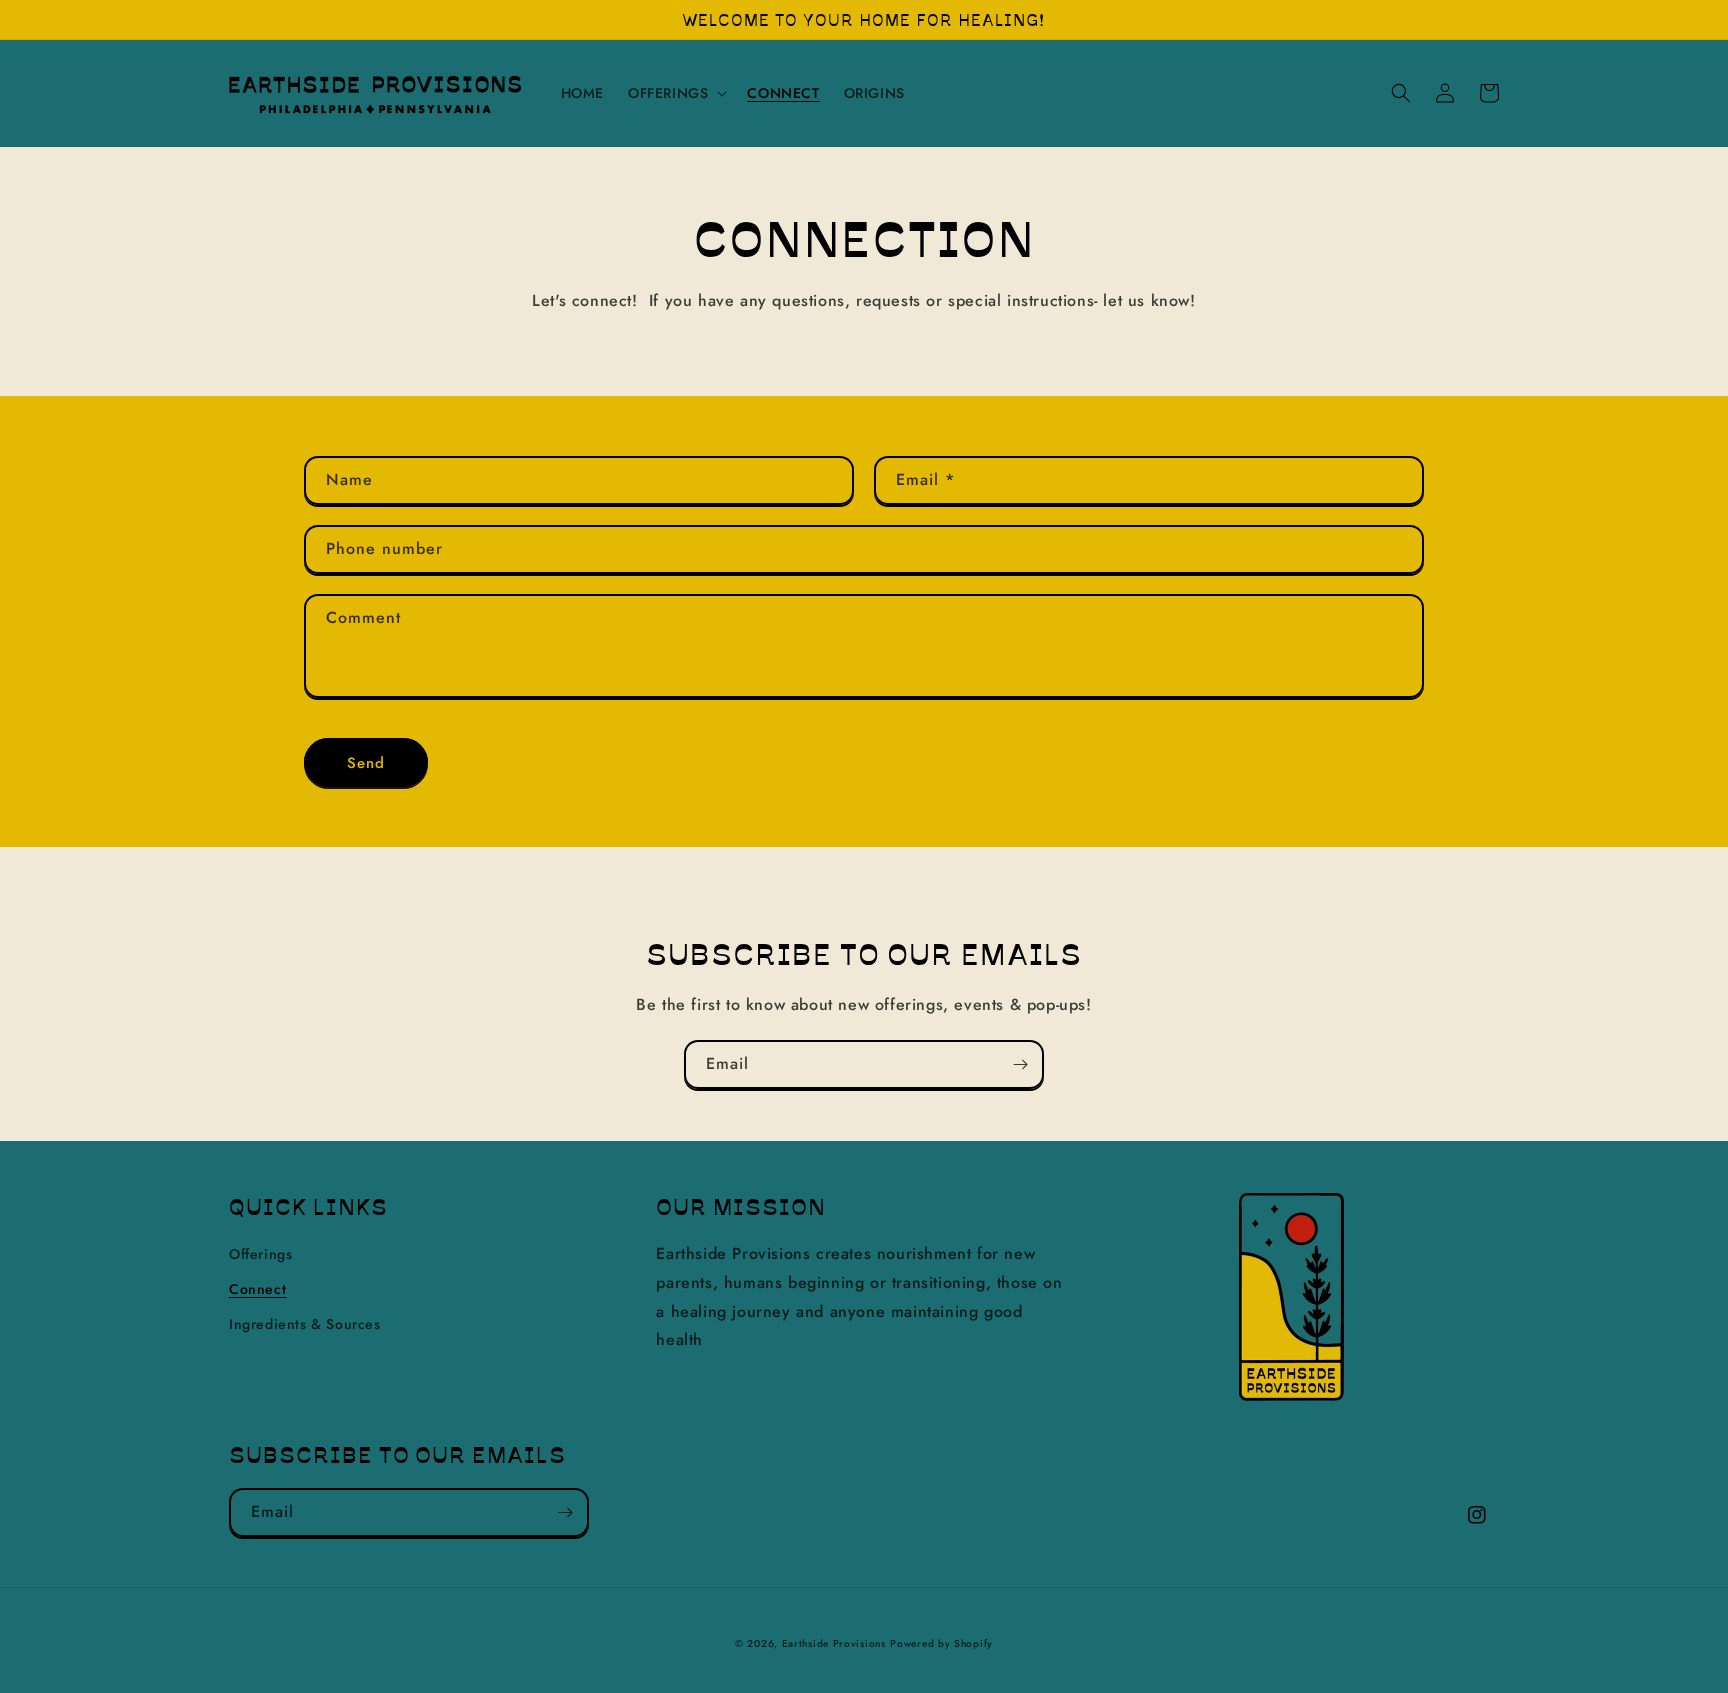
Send (366, 763)
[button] (675, 93)
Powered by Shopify (941, 1643)
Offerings (260, 1254)
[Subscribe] (1020, 1064)
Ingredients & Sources (305, 1324)
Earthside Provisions (834, 1643)
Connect (257, 1289)
